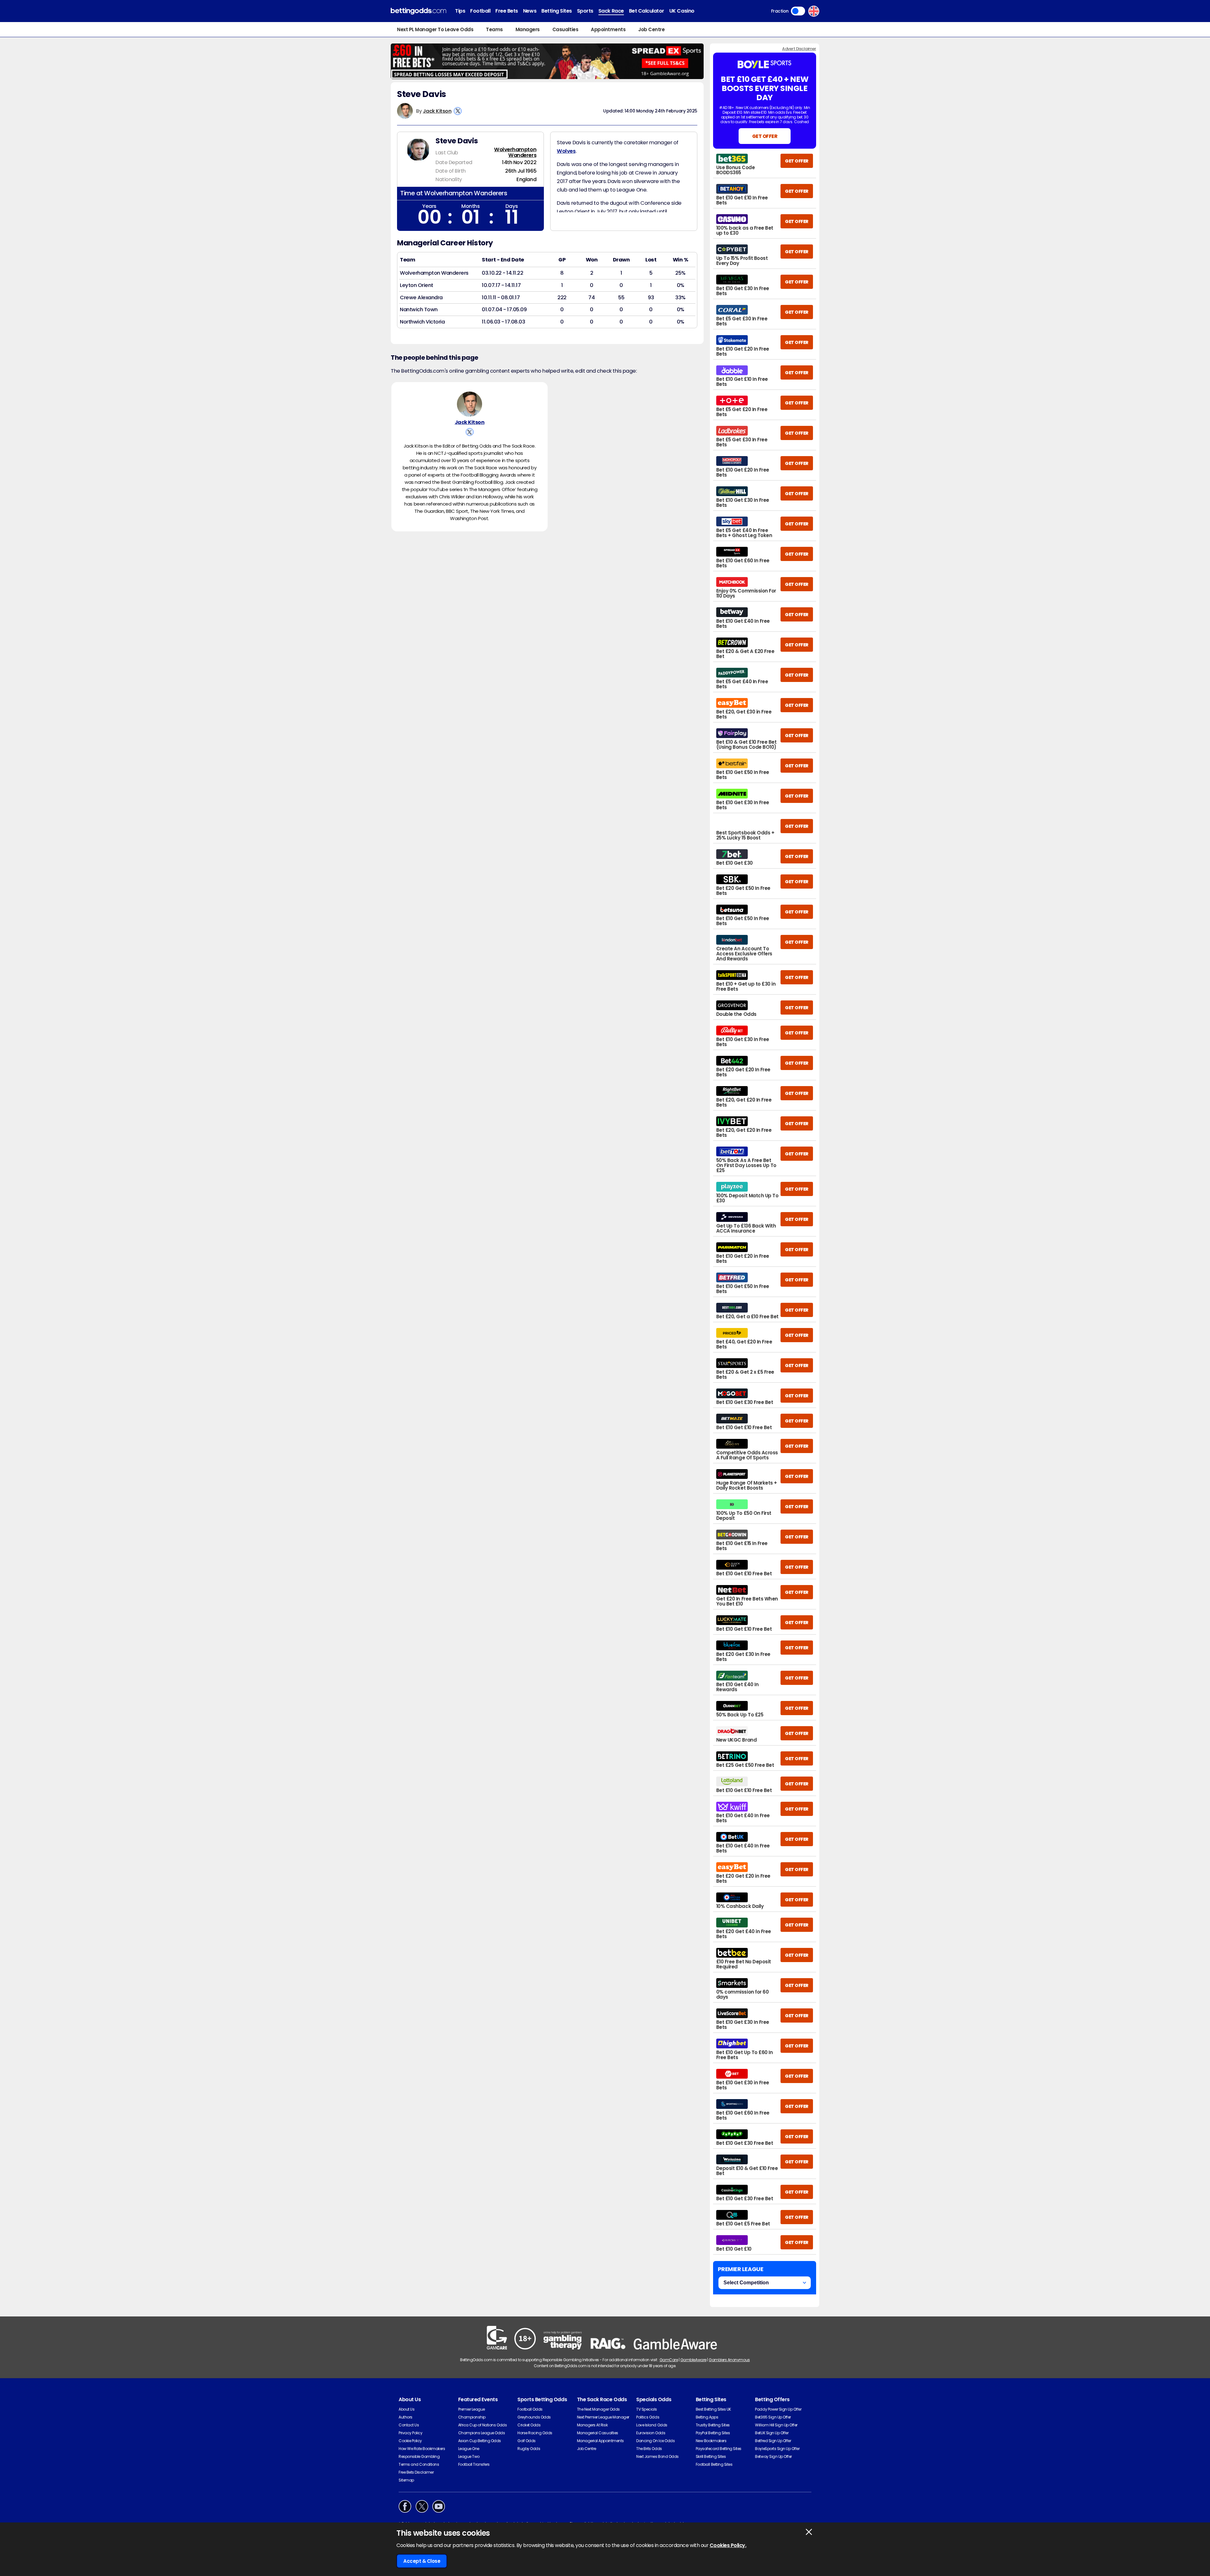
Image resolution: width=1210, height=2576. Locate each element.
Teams (494, 29)
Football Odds (530, 2409)
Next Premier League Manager (603, 2417)
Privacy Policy (410, 2433)
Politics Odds (648, 2417)
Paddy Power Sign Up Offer (778, 2409)
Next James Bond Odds (657, 2456)
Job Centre (651, 29)
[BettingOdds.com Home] (418, 11)
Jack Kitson (437, 111)
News (530, 11)
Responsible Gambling (419, 2456)
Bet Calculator (647, 11)
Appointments (608, 29)
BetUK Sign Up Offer (772, 2433)
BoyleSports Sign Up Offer (777, 2449)
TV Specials (647, 2409)
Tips (460, 11)
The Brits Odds (649, 2449)
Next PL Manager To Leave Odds (435, 29)
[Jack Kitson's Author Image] (470, 404)
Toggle (798, 11)
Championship (472, 2417)
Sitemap (406, 2480)
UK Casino (682, 11)
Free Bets (507, 11)
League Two (469, 2456)
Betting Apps (707, 2417)
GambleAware (693, 2360)
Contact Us (409, 2425)
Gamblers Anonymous (729, 2360)
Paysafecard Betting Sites (719, 2449)
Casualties (565, 29)
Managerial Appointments (600, 2441)
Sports (585, 11)
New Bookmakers (711, 2441)
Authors (406, 2417)
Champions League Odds (482, 2433)
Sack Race (611, 11)
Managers (528, 29)
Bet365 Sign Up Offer (773, 2417)
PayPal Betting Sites (713, 2433)
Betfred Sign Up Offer (773, 2441)
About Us (406, 2409)
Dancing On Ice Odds (655, 2441)
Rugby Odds (529, 2449)
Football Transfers (474, 2464)
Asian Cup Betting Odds (480, 2441)
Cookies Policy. (728, 2545)
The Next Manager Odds (598, 2409)
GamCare (669, 2360)
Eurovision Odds (651, 2433)
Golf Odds (527, 2441)
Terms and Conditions (419, 2464)
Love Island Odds (652, 2425)
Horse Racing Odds (535, 2433)
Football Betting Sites (714, 2464)
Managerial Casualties (598, 2433)
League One (469, 2449)
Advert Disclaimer (799, 49)
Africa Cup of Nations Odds (483, 2425)
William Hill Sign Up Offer (776, 2425)
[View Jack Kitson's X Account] (458, 111)
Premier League (472, 2409)
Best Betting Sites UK (713, 2409)
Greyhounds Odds (534, 2417)
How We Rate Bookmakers (422, 2449)
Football (480, 11)
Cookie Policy (410, 2441)
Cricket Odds (529, 2425)
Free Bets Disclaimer (416, 2472)
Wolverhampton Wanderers (515, 152)
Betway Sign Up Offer (773, 2456)
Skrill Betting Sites (711, 2456)
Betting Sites (557, 11)
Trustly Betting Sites (713, 2425)
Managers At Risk (592, 2425)
